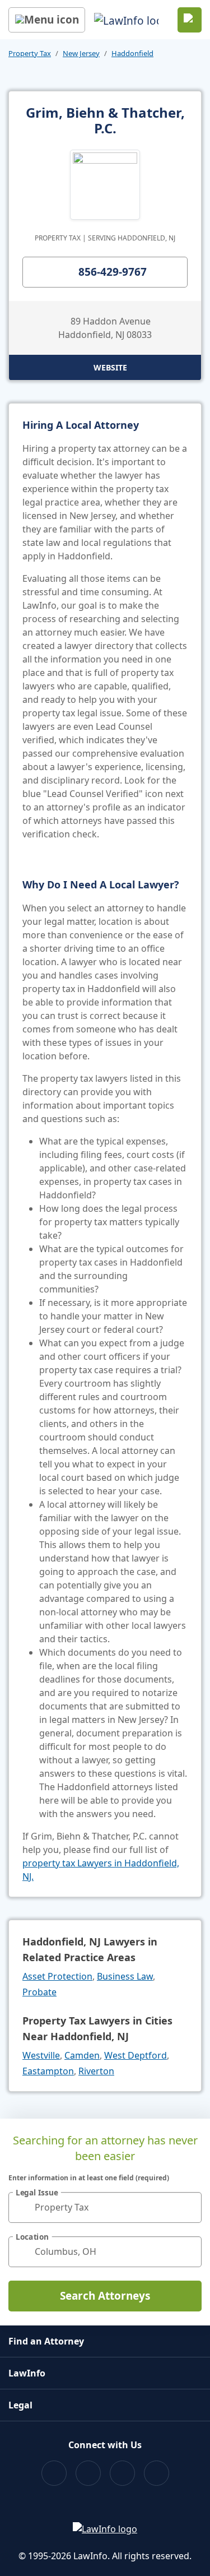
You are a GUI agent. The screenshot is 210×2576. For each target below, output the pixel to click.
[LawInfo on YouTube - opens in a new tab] (122, 2473)
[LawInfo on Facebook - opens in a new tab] (54, 2473)
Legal (20, 2405)
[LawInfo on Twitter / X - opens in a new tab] (88, 2473)
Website (110, 367)
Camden (82, 2055)
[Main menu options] (47, 20)
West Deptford (136, 2055)
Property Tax (30, 53)
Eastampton (48, 2071)
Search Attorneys (105, 2296)
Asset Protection (57, 1976)
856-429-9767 (113, 272)
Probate (39, 1992)
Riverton (96, 2071)
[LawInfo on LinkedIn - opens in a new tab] (157, 2473)
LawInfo (27, 2373)
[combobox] (105, 2207)
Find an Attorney (46, 2341)
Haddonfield (132, 53)
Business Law (125, 1976)
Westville (41, 2055)
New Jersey (81, 53)
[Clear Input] (188, 2207)
